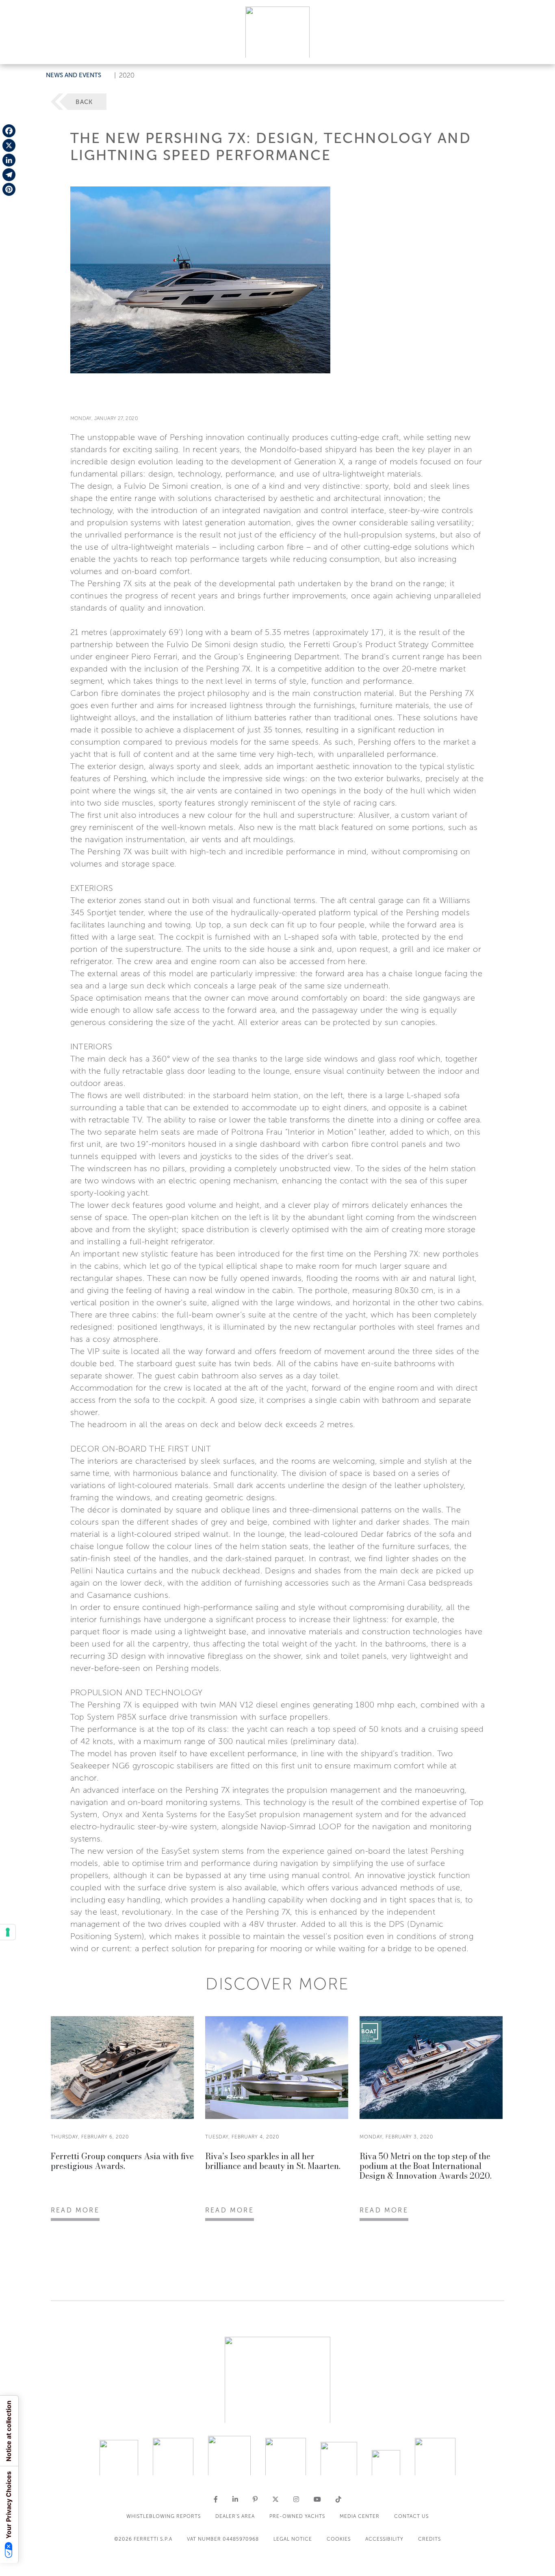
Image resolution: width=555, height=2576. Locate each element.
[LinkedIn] (9, 160)
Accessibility (384, 2539)
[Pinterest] (9, 189)
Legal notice (293, 2539)
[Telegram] (9, 175)
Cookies (339, 2539)
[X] (9, 145)
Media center (360, 2516)
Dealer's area (235, 2516)
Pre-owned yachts (297, 2516)
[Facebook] (9, 131)
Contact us (411, 2516)
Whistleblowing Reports (164, 2516)
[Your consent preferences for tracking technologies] (8, 1932)
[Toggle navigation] (540, 50)
